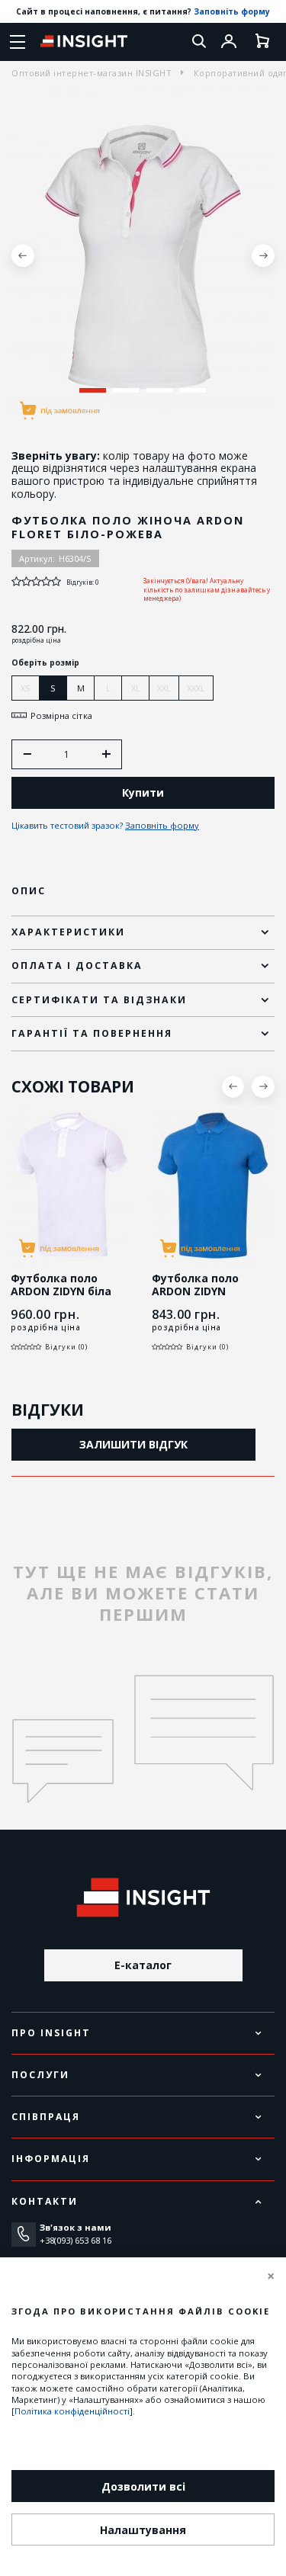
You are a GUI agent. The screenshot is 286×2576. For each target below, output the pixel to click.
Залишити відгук (133, 1444)
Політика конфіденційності (72, 2411)
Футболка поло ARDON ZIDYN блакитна (195, 1291)
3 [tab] (160, 390)
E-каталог (143, 1965)
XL (136, 688)
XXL (164, 688)
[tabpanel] (143, 256)
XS (26, 688)
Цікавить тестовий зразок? (105, 825)
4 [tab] (193, 390)
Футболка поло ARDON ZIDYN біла (61, 1285)
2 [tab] (126, 390)
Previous (23, 255)
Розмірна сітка (61, 715)
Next (263, 255)
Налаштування (143, 2530)
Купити (143, 792)
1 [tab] (93, 390)
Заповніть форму (232, 11)
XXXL (196, 688)
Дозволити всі (143, 2486)
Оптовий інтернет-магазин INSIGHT (92, 73)
